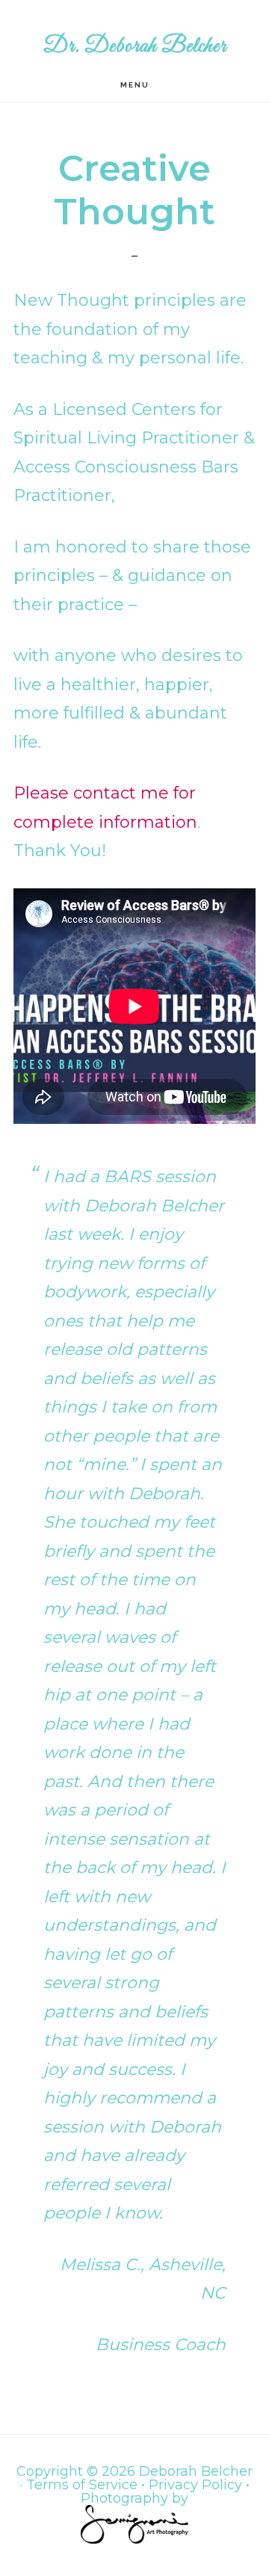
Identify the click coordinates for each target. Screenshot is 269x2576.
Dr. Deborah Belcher (135, 46)
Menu (135, 85)
